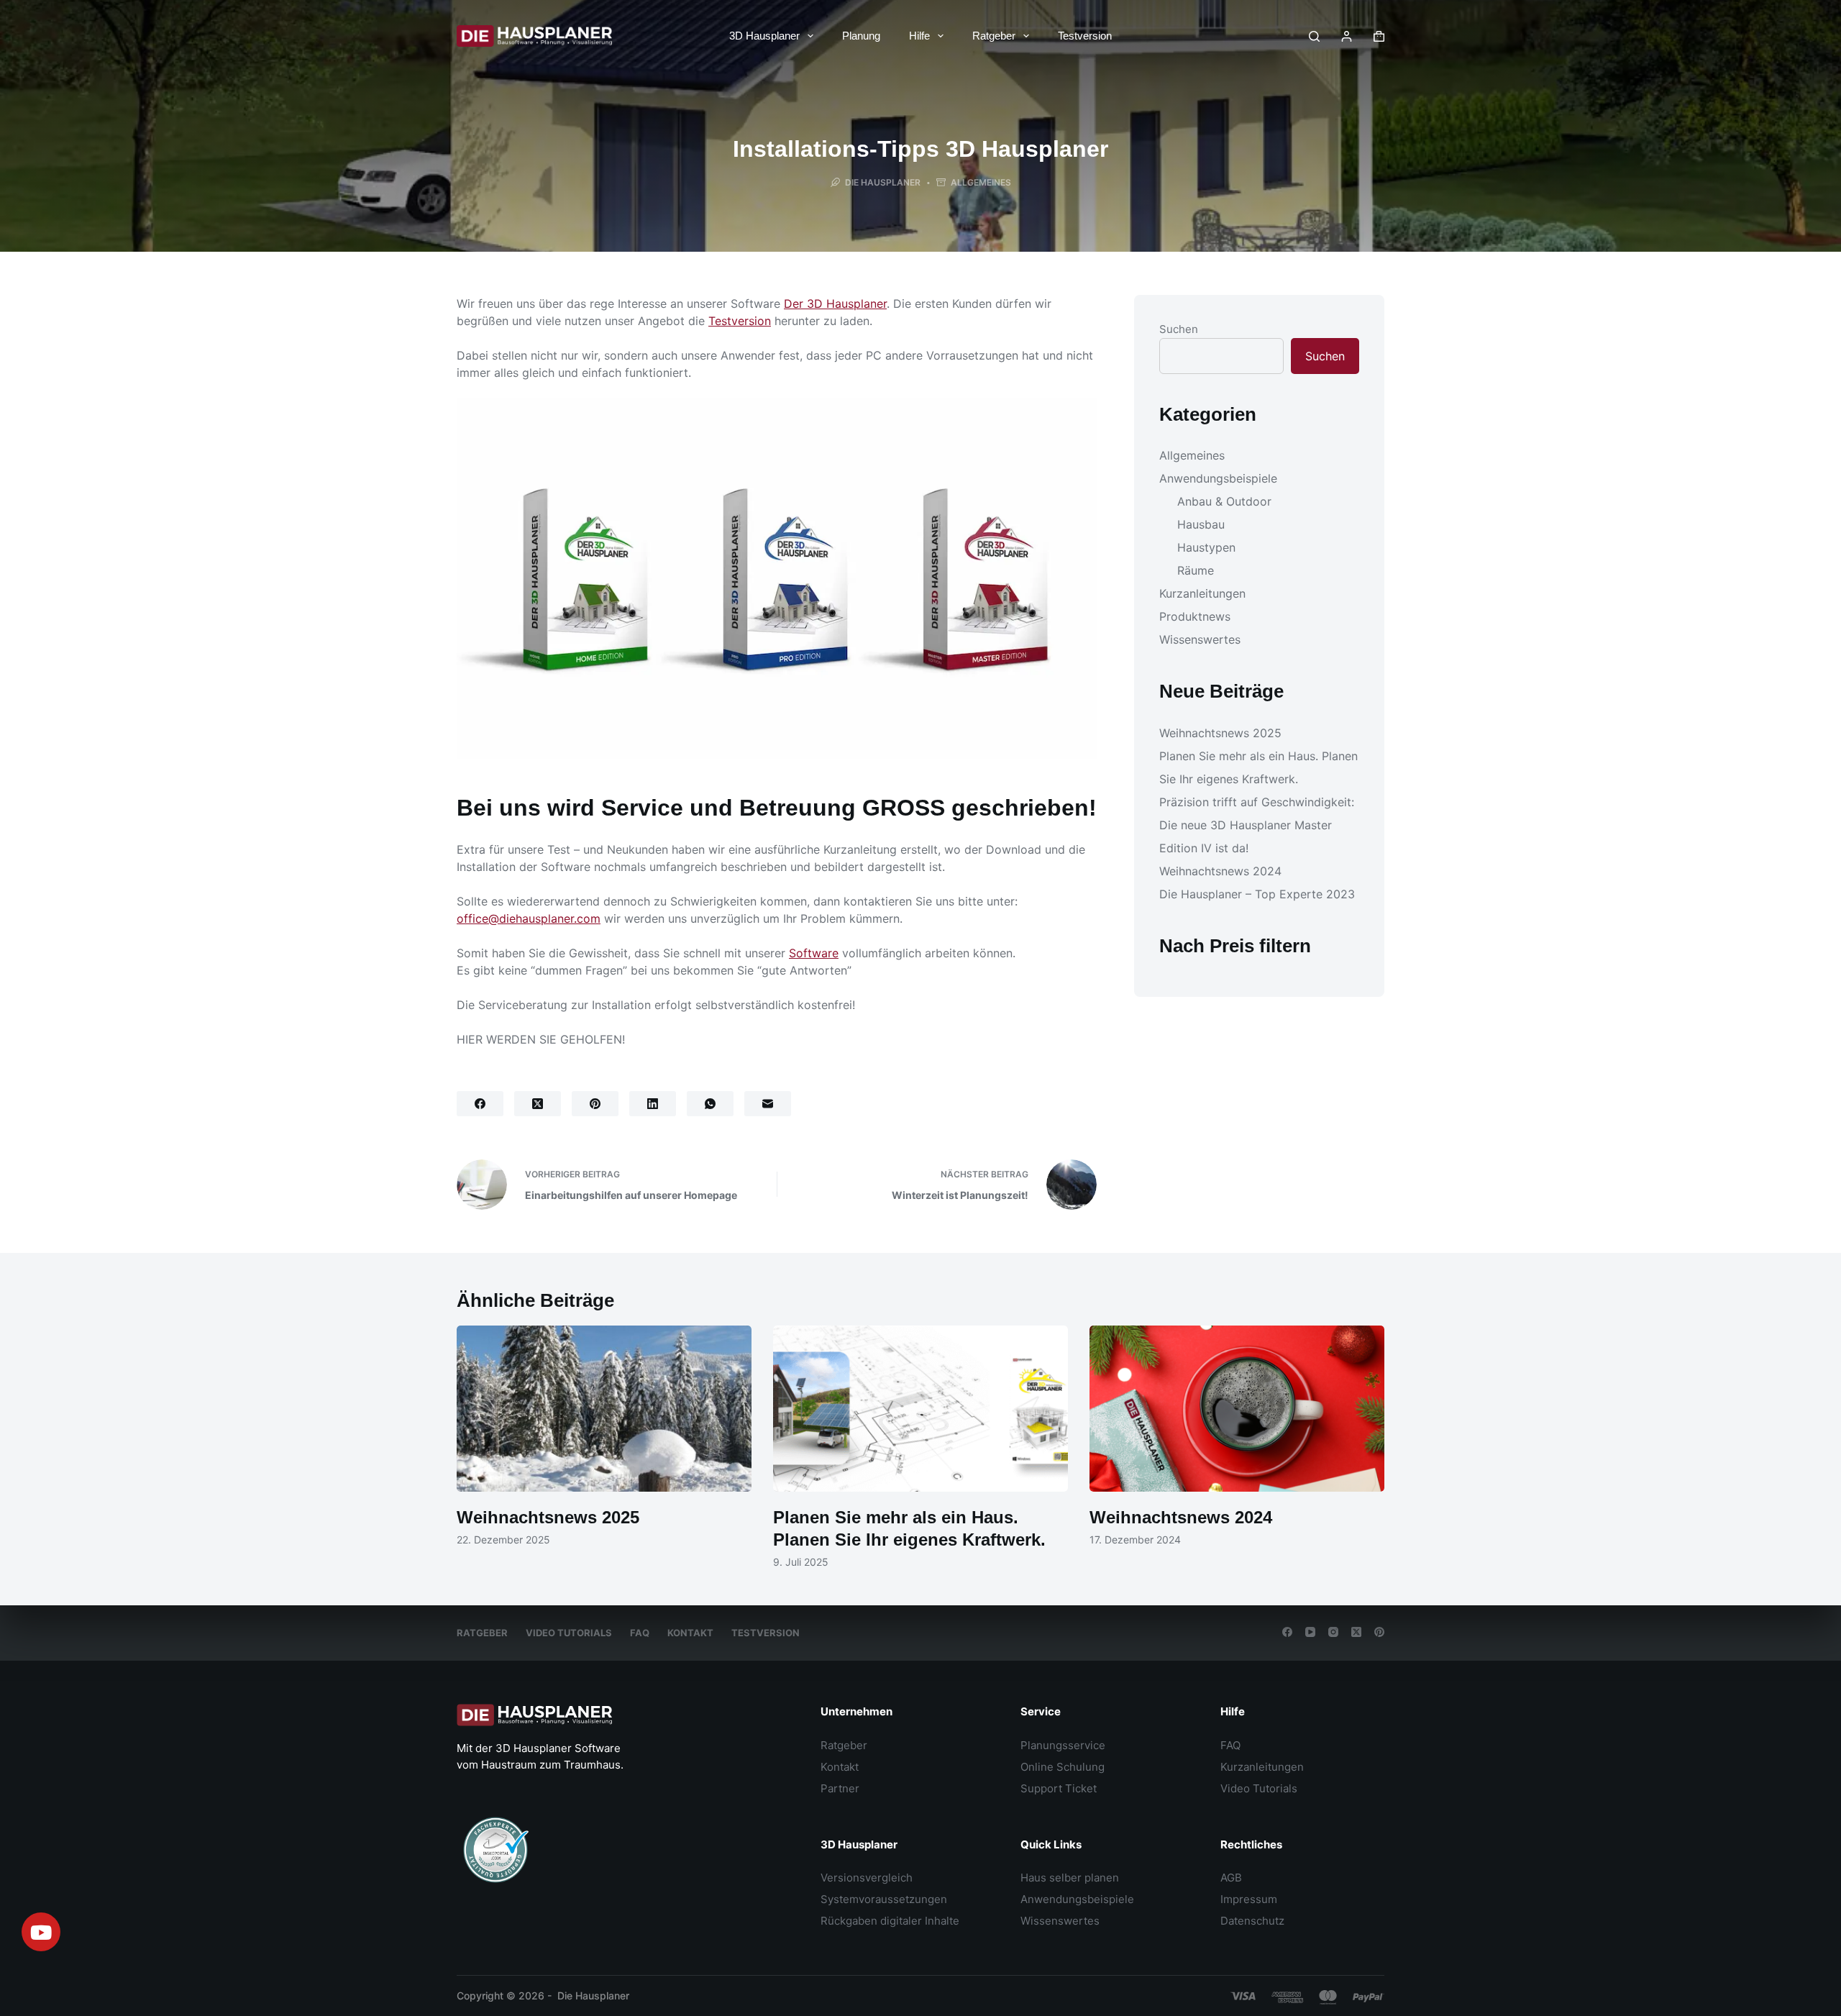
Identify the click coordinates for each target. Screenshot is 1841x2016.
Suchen (1179, 329)
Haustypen (1206, 548)
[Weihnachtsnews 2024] (1237, 1409)
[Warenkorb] (1379, 36)
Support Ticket (1059, 1788)
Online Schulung (1063, 1767)
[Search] (1314, 36)
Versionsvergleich (867, 1878)
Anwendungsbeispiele (1218, 479)
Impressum (1249, 1899)
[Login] (1347, 36)
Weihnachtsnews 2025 (1220, 734)
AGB (1231, 1878)
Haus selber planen (1070, 1878)
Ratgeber (994, 36)
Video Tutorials (569, 1633)
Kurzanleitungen (1202, 594)
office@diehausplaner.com (529, 918)
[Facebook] (480, 1104)
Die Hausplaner (593, 1996)
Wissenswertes (1200, 640)
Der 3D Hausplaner (835, 304)
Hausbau (1201, 525)
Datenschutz (1252, 1921)
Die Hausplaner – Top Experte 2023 (1257, 895)
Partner (840, 1788)
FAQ (640, 1633)
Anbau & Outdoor (1224, 502)
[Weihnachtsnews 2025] (604, 1409)
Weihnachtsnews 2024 (1220, 872)
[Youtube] (41, 1932)
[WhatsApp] (710, 1104)
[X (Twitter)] (538, 1104)
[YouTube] (1310, 1632)
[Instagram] (1333, 1632)
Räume (1196, 571)
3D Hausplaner (764, 36)
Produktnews (1195, 617)
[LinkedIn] (653, 1104)
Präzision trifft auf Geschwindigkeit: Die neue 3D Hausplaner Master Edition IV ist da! (1257, 826)
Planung (861, 36)
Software (814, 953)
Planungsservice (1063, 1745)
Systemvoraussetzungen (884, 1899)
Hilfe (919, 36)
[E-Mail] (768, 1104)
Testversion (1085, 36)
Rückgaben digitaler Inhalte (890, 1921)
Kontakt (690, 1633)
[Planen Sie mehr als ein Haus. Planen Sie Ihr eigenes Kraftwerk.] (920, 1409)
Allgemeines (981, 182)
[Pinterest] (595, 1104)
